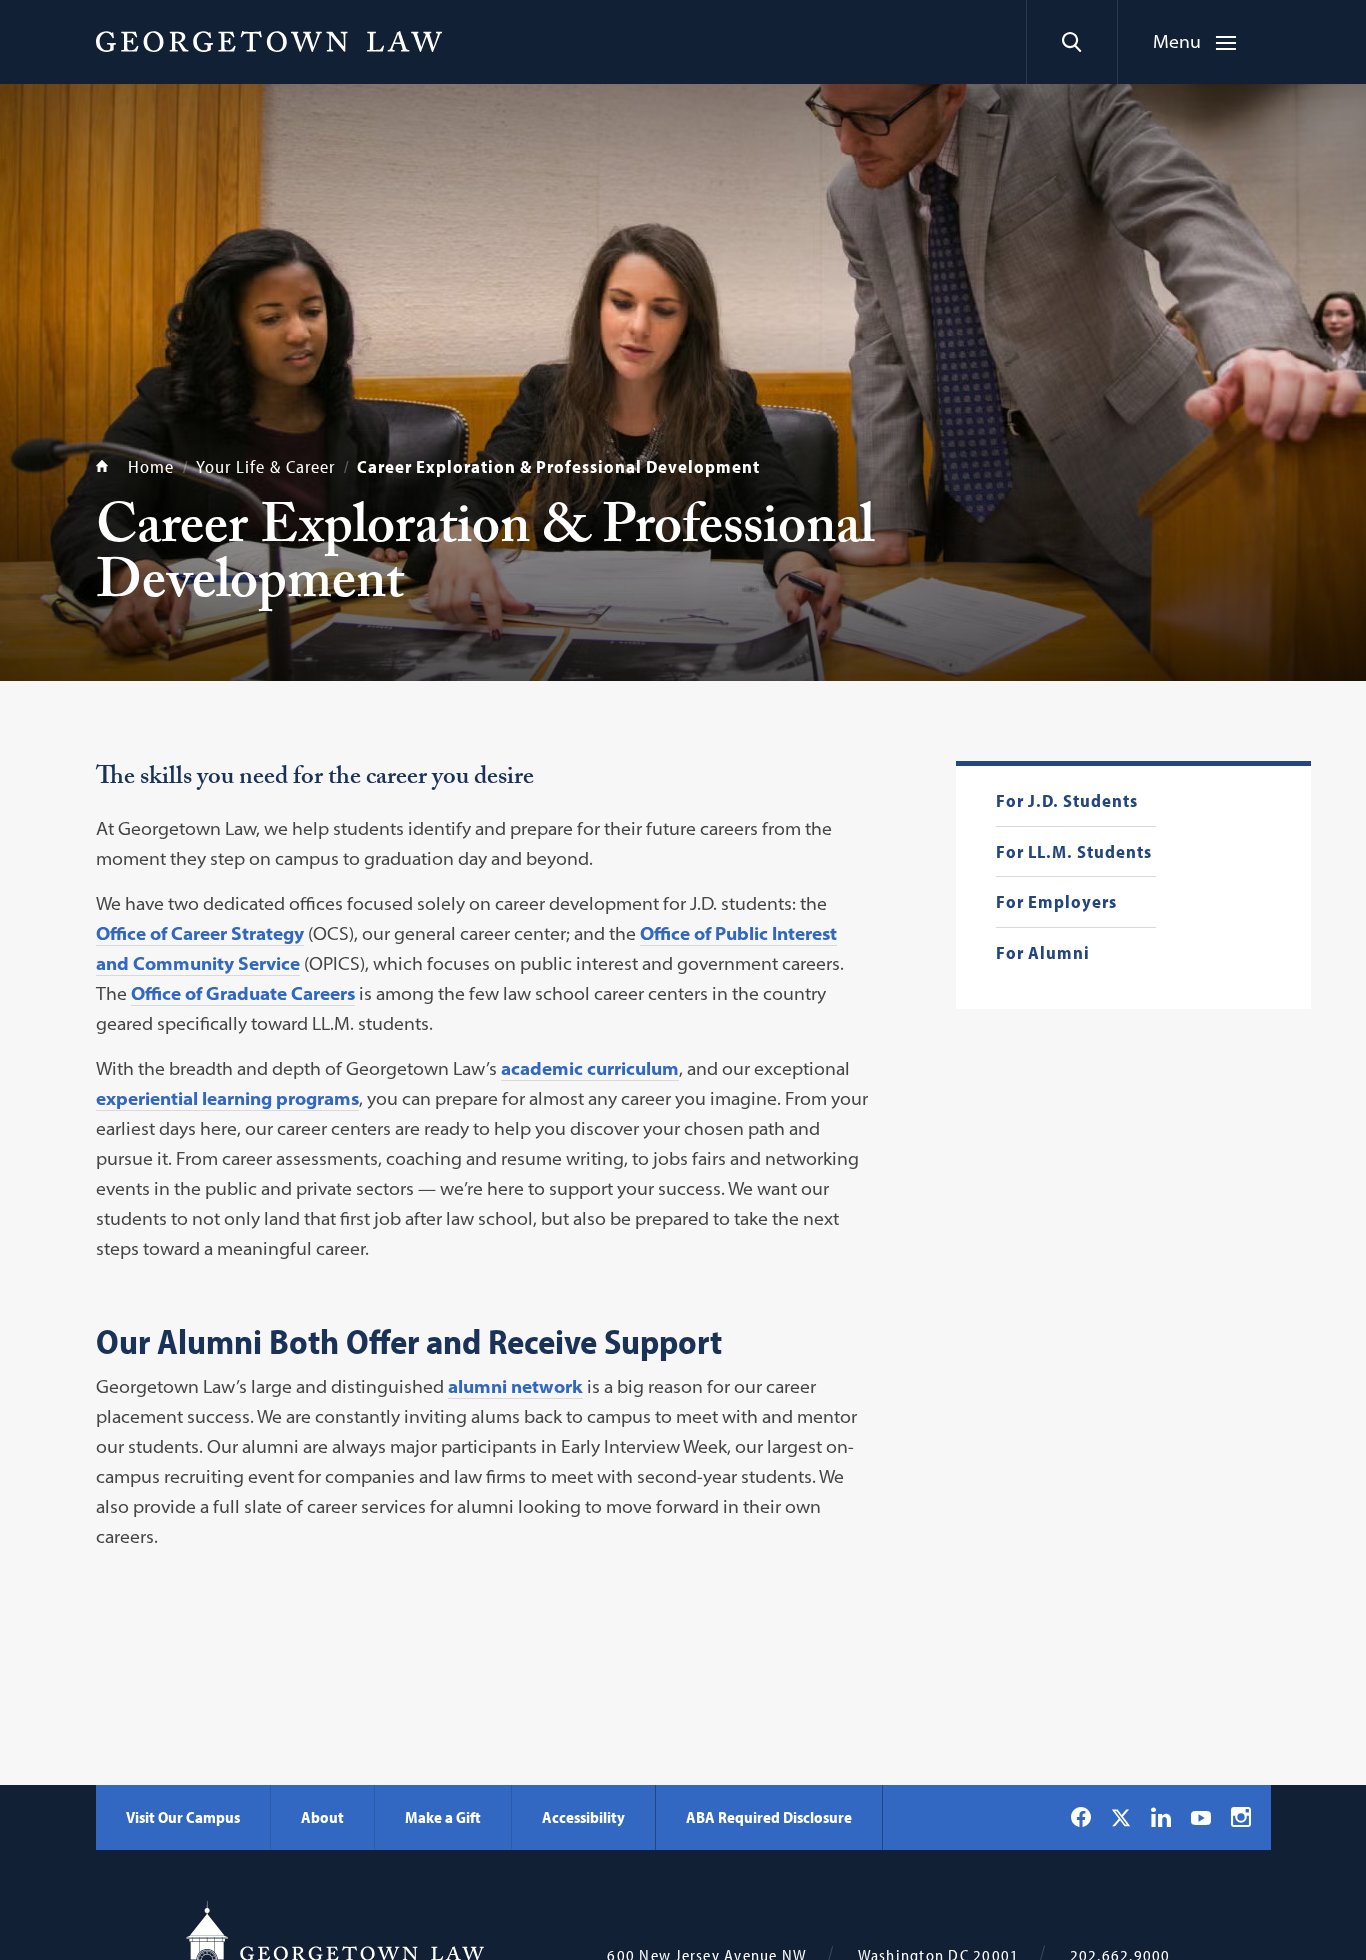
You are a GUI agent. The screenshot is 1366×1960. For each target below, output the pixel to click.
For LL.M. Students (1074, 852)
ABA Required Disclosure (769, 1817)
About (322, 1817)
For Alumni (1043, 953)
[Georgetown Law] (269, 41)
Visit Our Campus (183, 1817)
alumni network (515, 1386)
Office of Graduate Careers (243, 993)
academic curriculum (590, 1068)
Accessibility (583, 1817)
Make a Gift (443, 1817)
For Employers (1056, 902)
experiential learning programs (227, 1098)
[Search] (1071, 42)
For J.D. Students (1067, 801)
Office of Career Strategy (200, 933)
